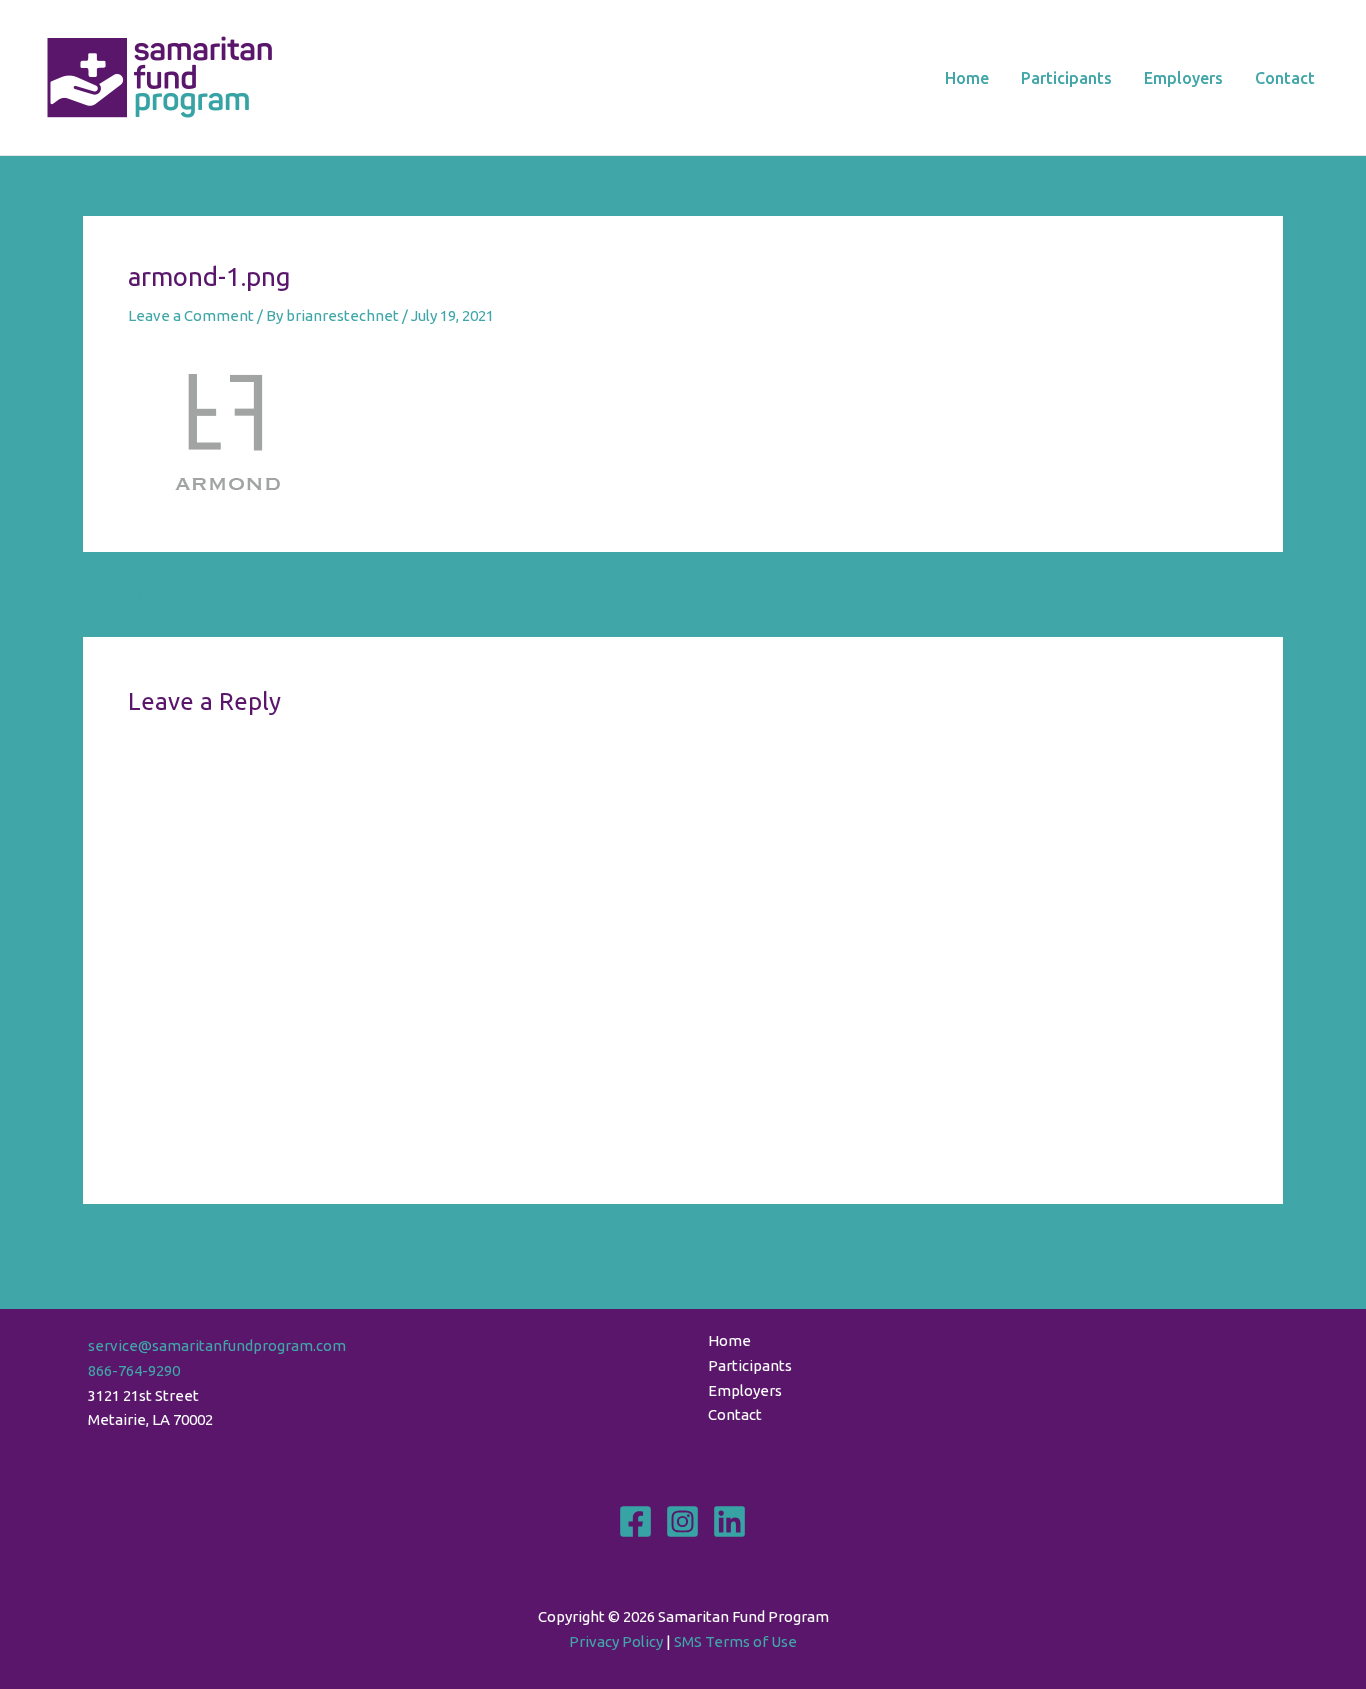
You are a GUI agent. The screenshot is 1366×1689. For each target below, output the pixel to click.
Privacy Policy (616, 1641)
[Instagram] (682, 1521)
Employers (1183, 78)
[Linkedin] (729, 1521)
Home (967, 78)
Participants (1066, 78)
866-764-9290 (134, 1370)
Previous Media (146, 593)
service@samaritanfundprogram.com (217, 1345)
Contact (1285, 78)
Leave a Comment (191, 315)
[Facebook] (635, 1521)
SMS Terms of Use (735, 1641)
